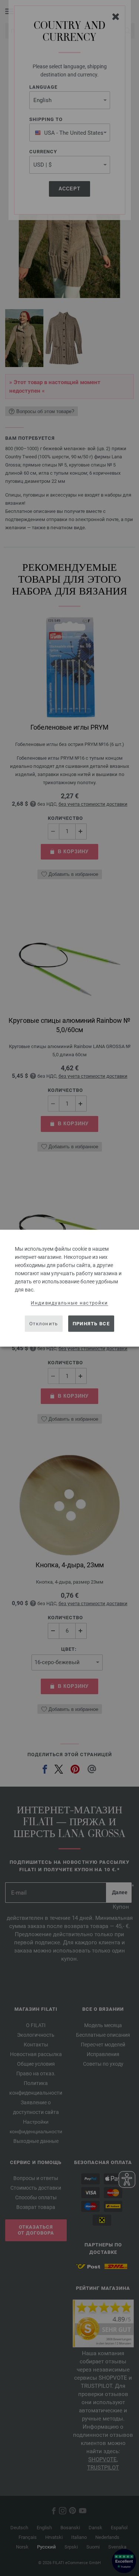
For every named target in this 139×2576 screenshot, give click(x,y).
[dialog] (69, 1288)
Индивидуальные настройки (69, 1302)
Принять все (91, 1324)
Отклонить (44, 1324)
